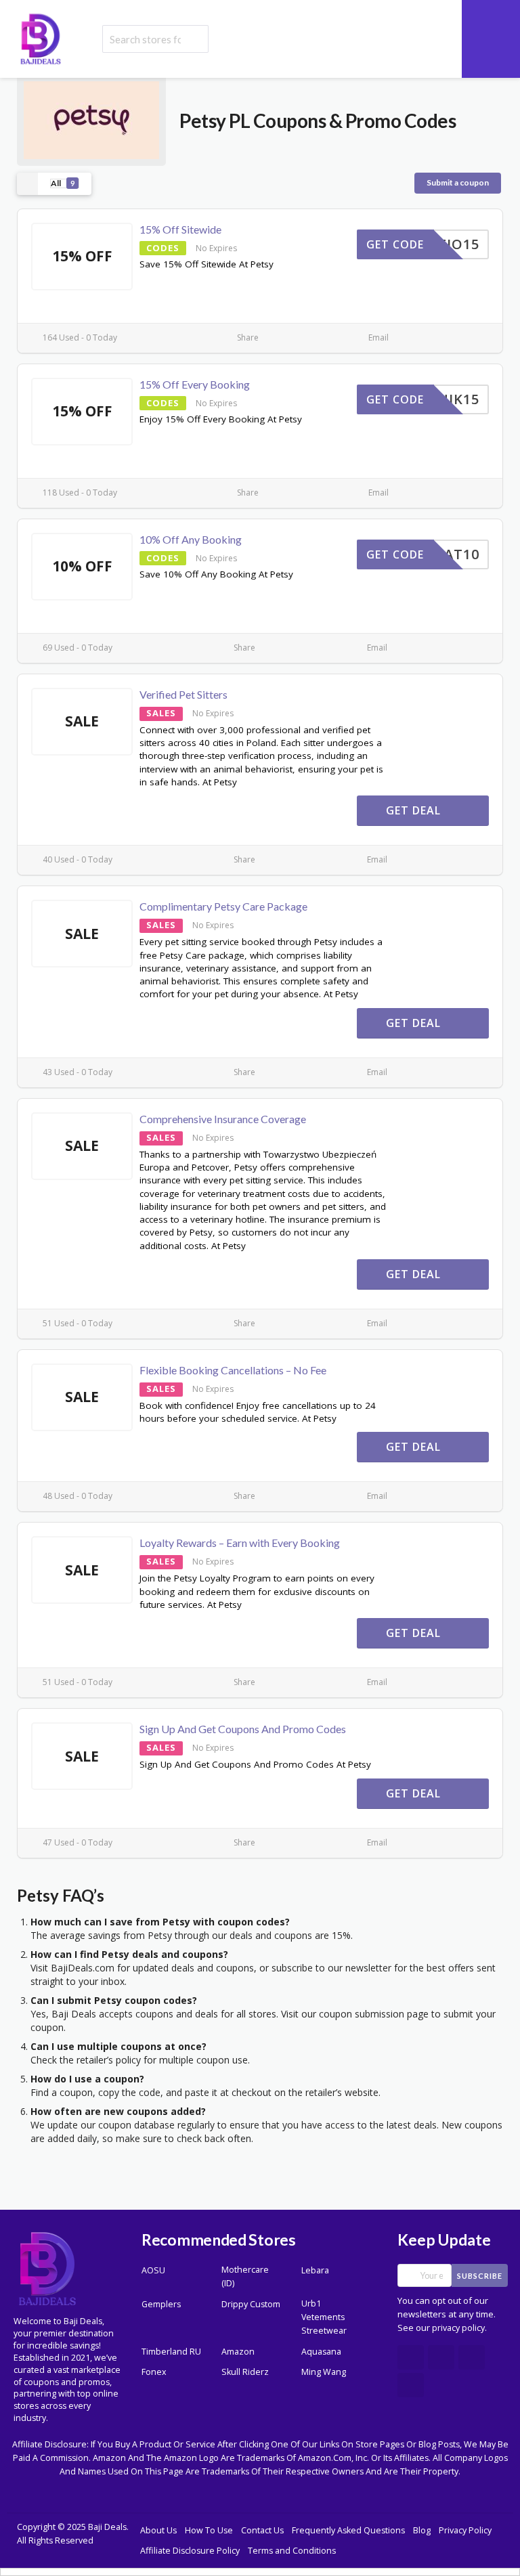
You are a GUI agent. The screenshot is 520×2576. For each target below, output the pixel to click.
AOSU (153, 2270)
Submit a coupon (458, 182)
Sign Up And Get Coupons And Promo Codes (243, 1729)
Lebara (315, 2270)
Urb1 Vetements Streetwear (324, 2317)
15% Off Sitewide (180, 229)
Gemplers (161, 2304)
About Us (158, 2530)
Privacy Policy (465, 2530)
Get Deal (415, 810)
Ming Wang (324, 2372)
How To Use (209, 2530)
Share (247, 337)
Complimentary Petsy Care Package (223, 906)
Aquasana (321, 2352)
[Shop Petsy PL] (91, 119)
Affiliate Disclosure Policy (190, 2551)
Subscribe (480, 2276)
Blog (422, 2530)
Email (377, 337)
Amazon (238, 2352)
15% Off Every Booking (195, 384)
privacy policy (458, 2328)
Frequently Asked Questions (348, 2530)
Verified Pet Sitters (183, 694)
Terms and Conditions (292, 2551)
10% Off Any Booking (191, 539)
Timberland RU (171, 2352)
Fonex (154, 2372)
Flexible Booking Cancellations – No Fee (233, 1370)
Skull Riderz (245, 2372)
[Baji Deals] (41, 38)
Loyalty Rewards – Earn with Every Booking (240, 1543)
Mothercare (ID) (245, 2276)
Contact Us (262, 2530)
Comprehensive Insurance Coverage (223, 1119)
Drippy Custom (251, 2304)
